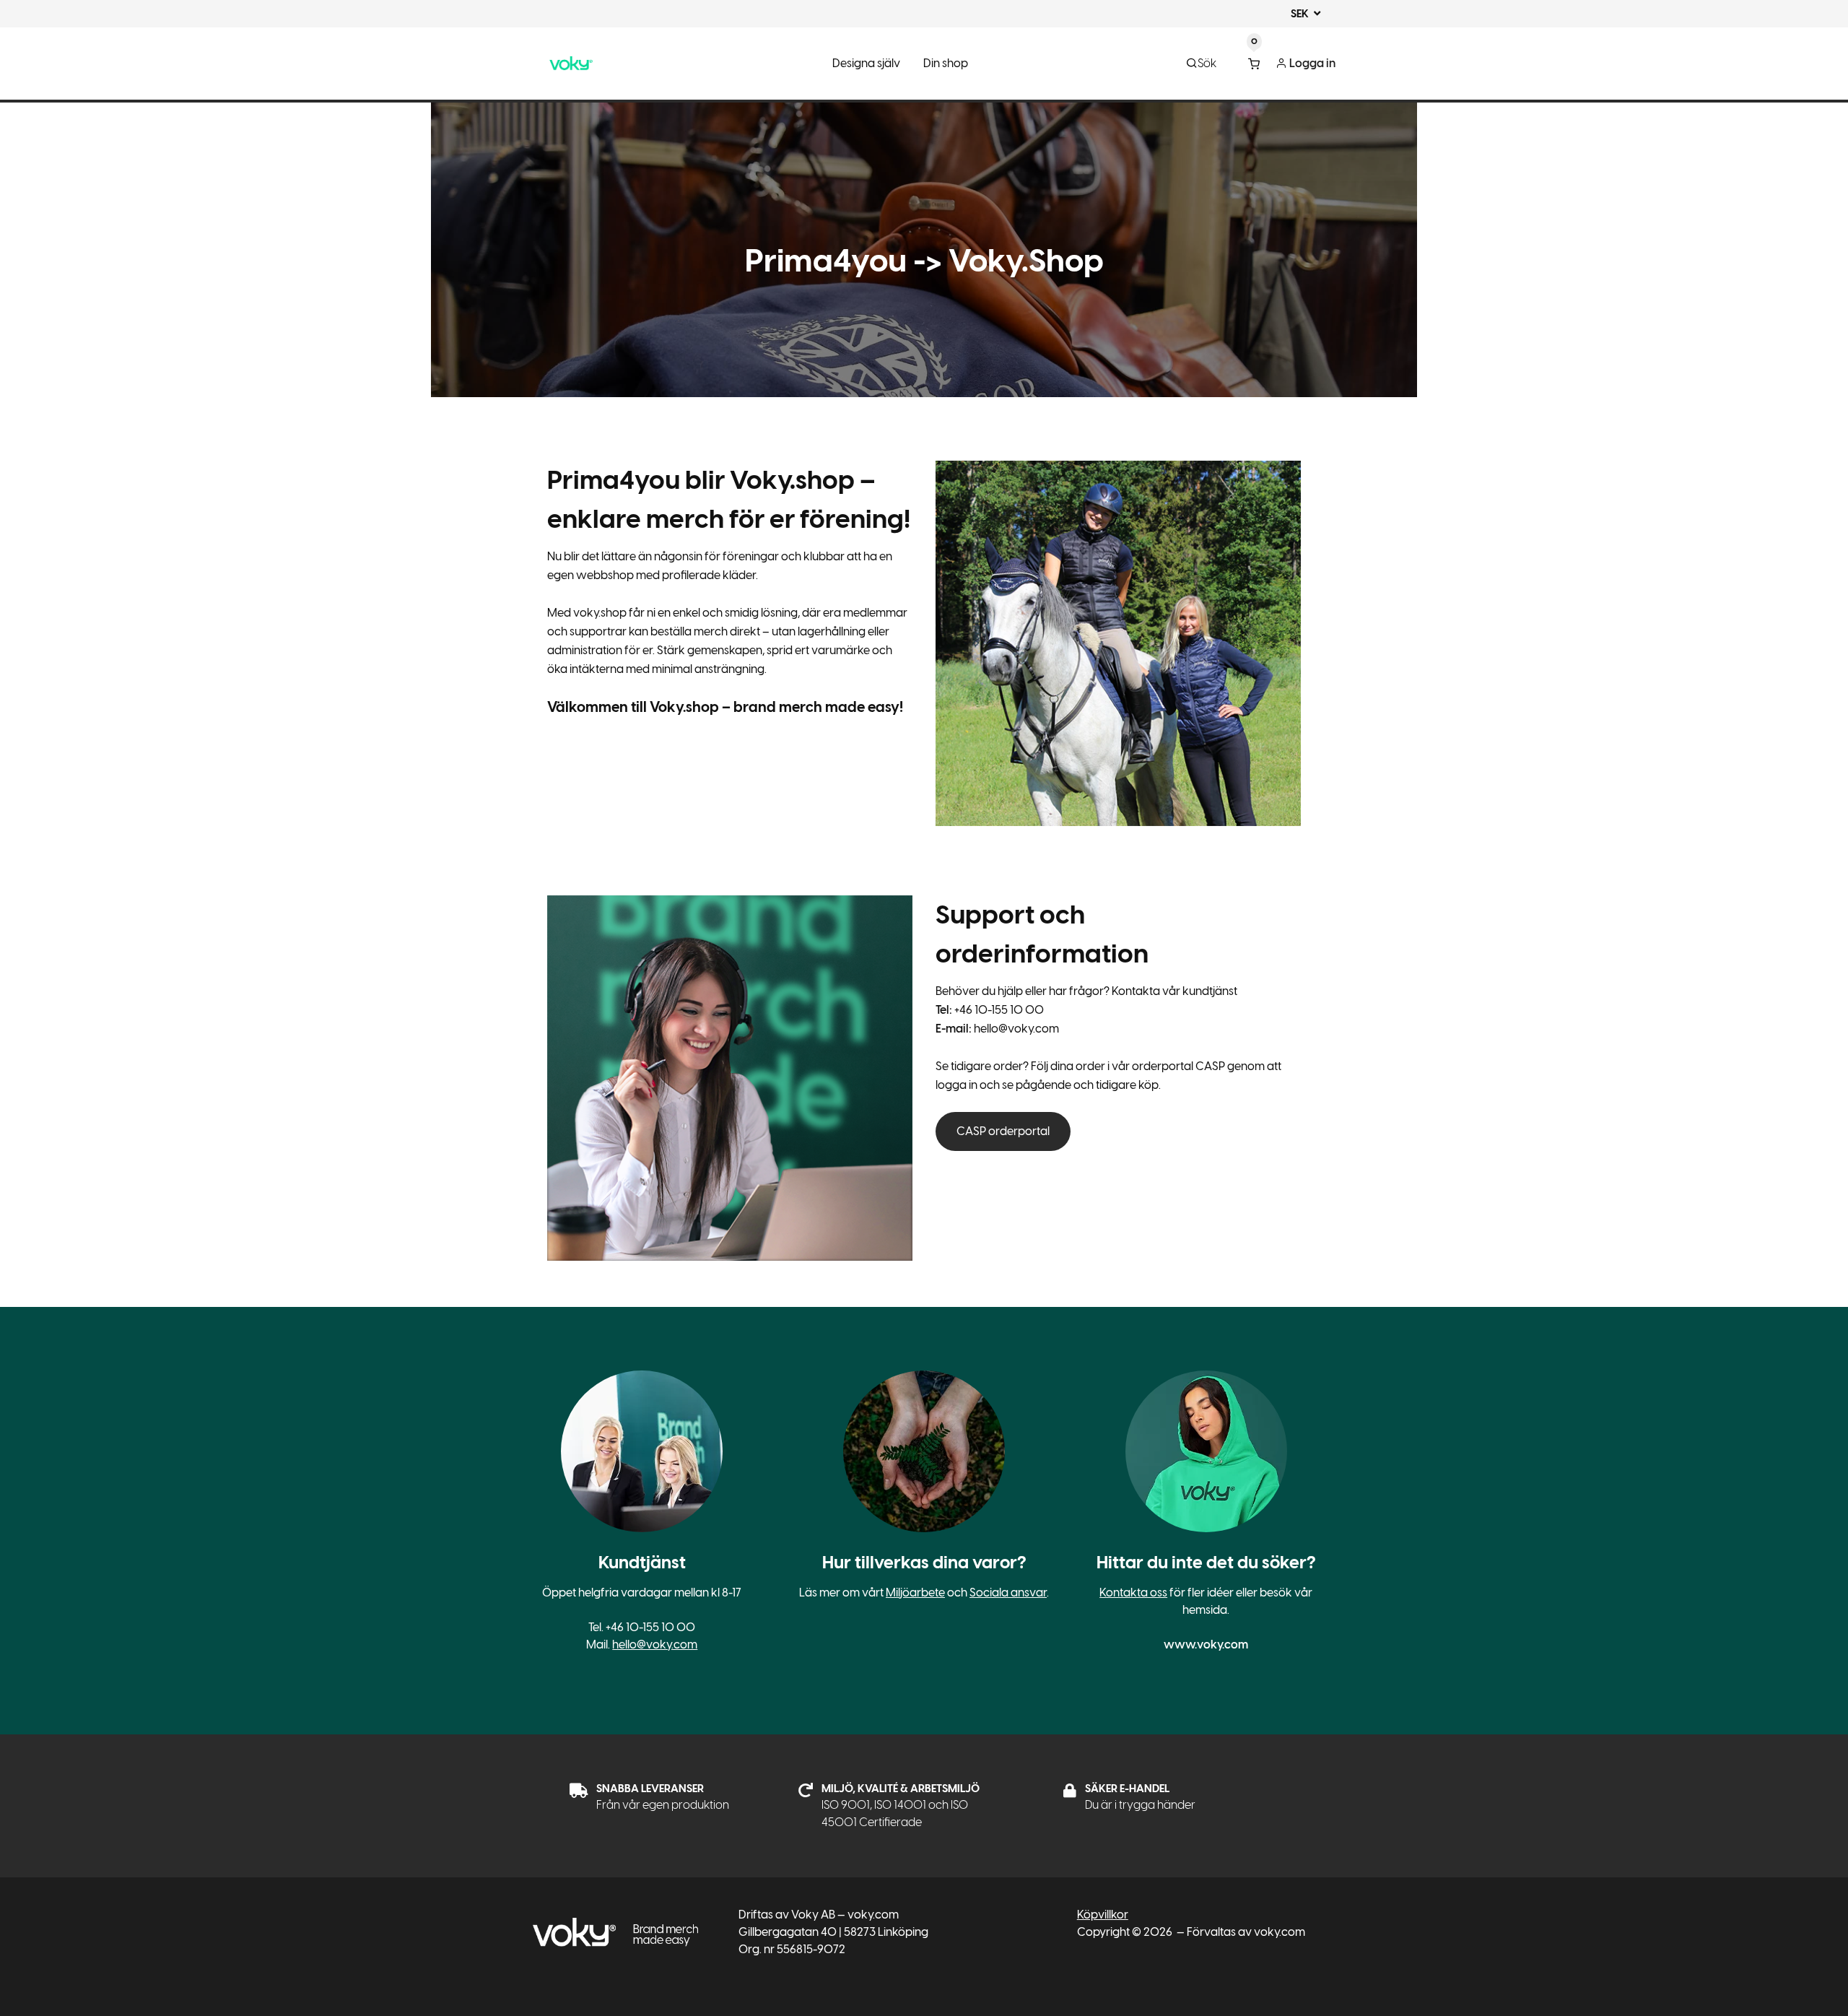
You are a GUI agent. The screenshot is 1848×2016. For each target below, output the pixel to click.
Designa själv (866, 63)
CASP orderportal (1003, 1131)
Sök (1207, 63)
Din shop (946, 63)
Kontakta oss (1133, 1593)
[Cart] (1254, 64)
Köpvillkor (1103, 1915)
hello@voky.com (655, 1644)
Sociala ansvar (1008, 1593)
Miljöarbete (915, 1593)
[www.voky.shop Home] (571, 64)
